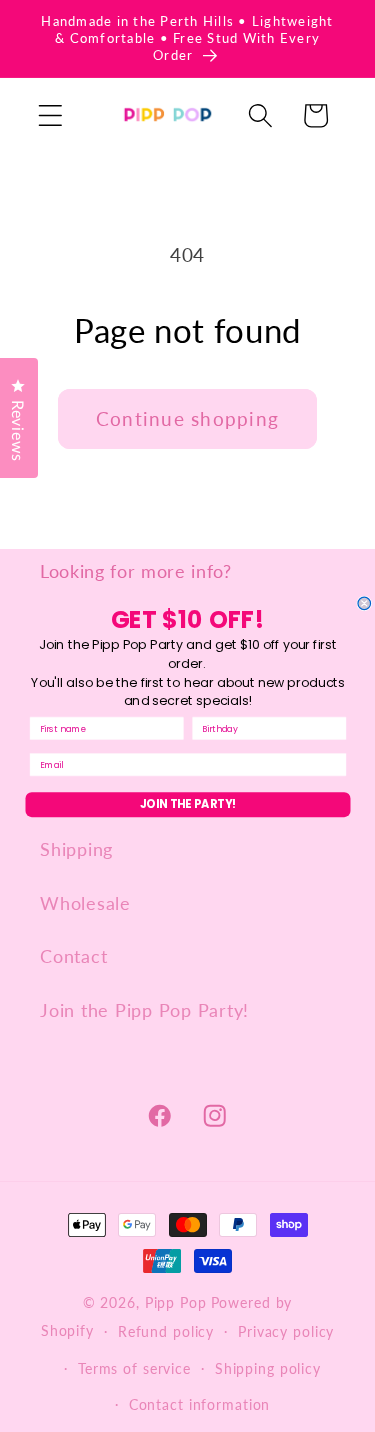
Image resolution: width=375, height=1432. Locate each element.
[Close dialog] (364, 603)
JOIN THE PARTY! (187, 805)
